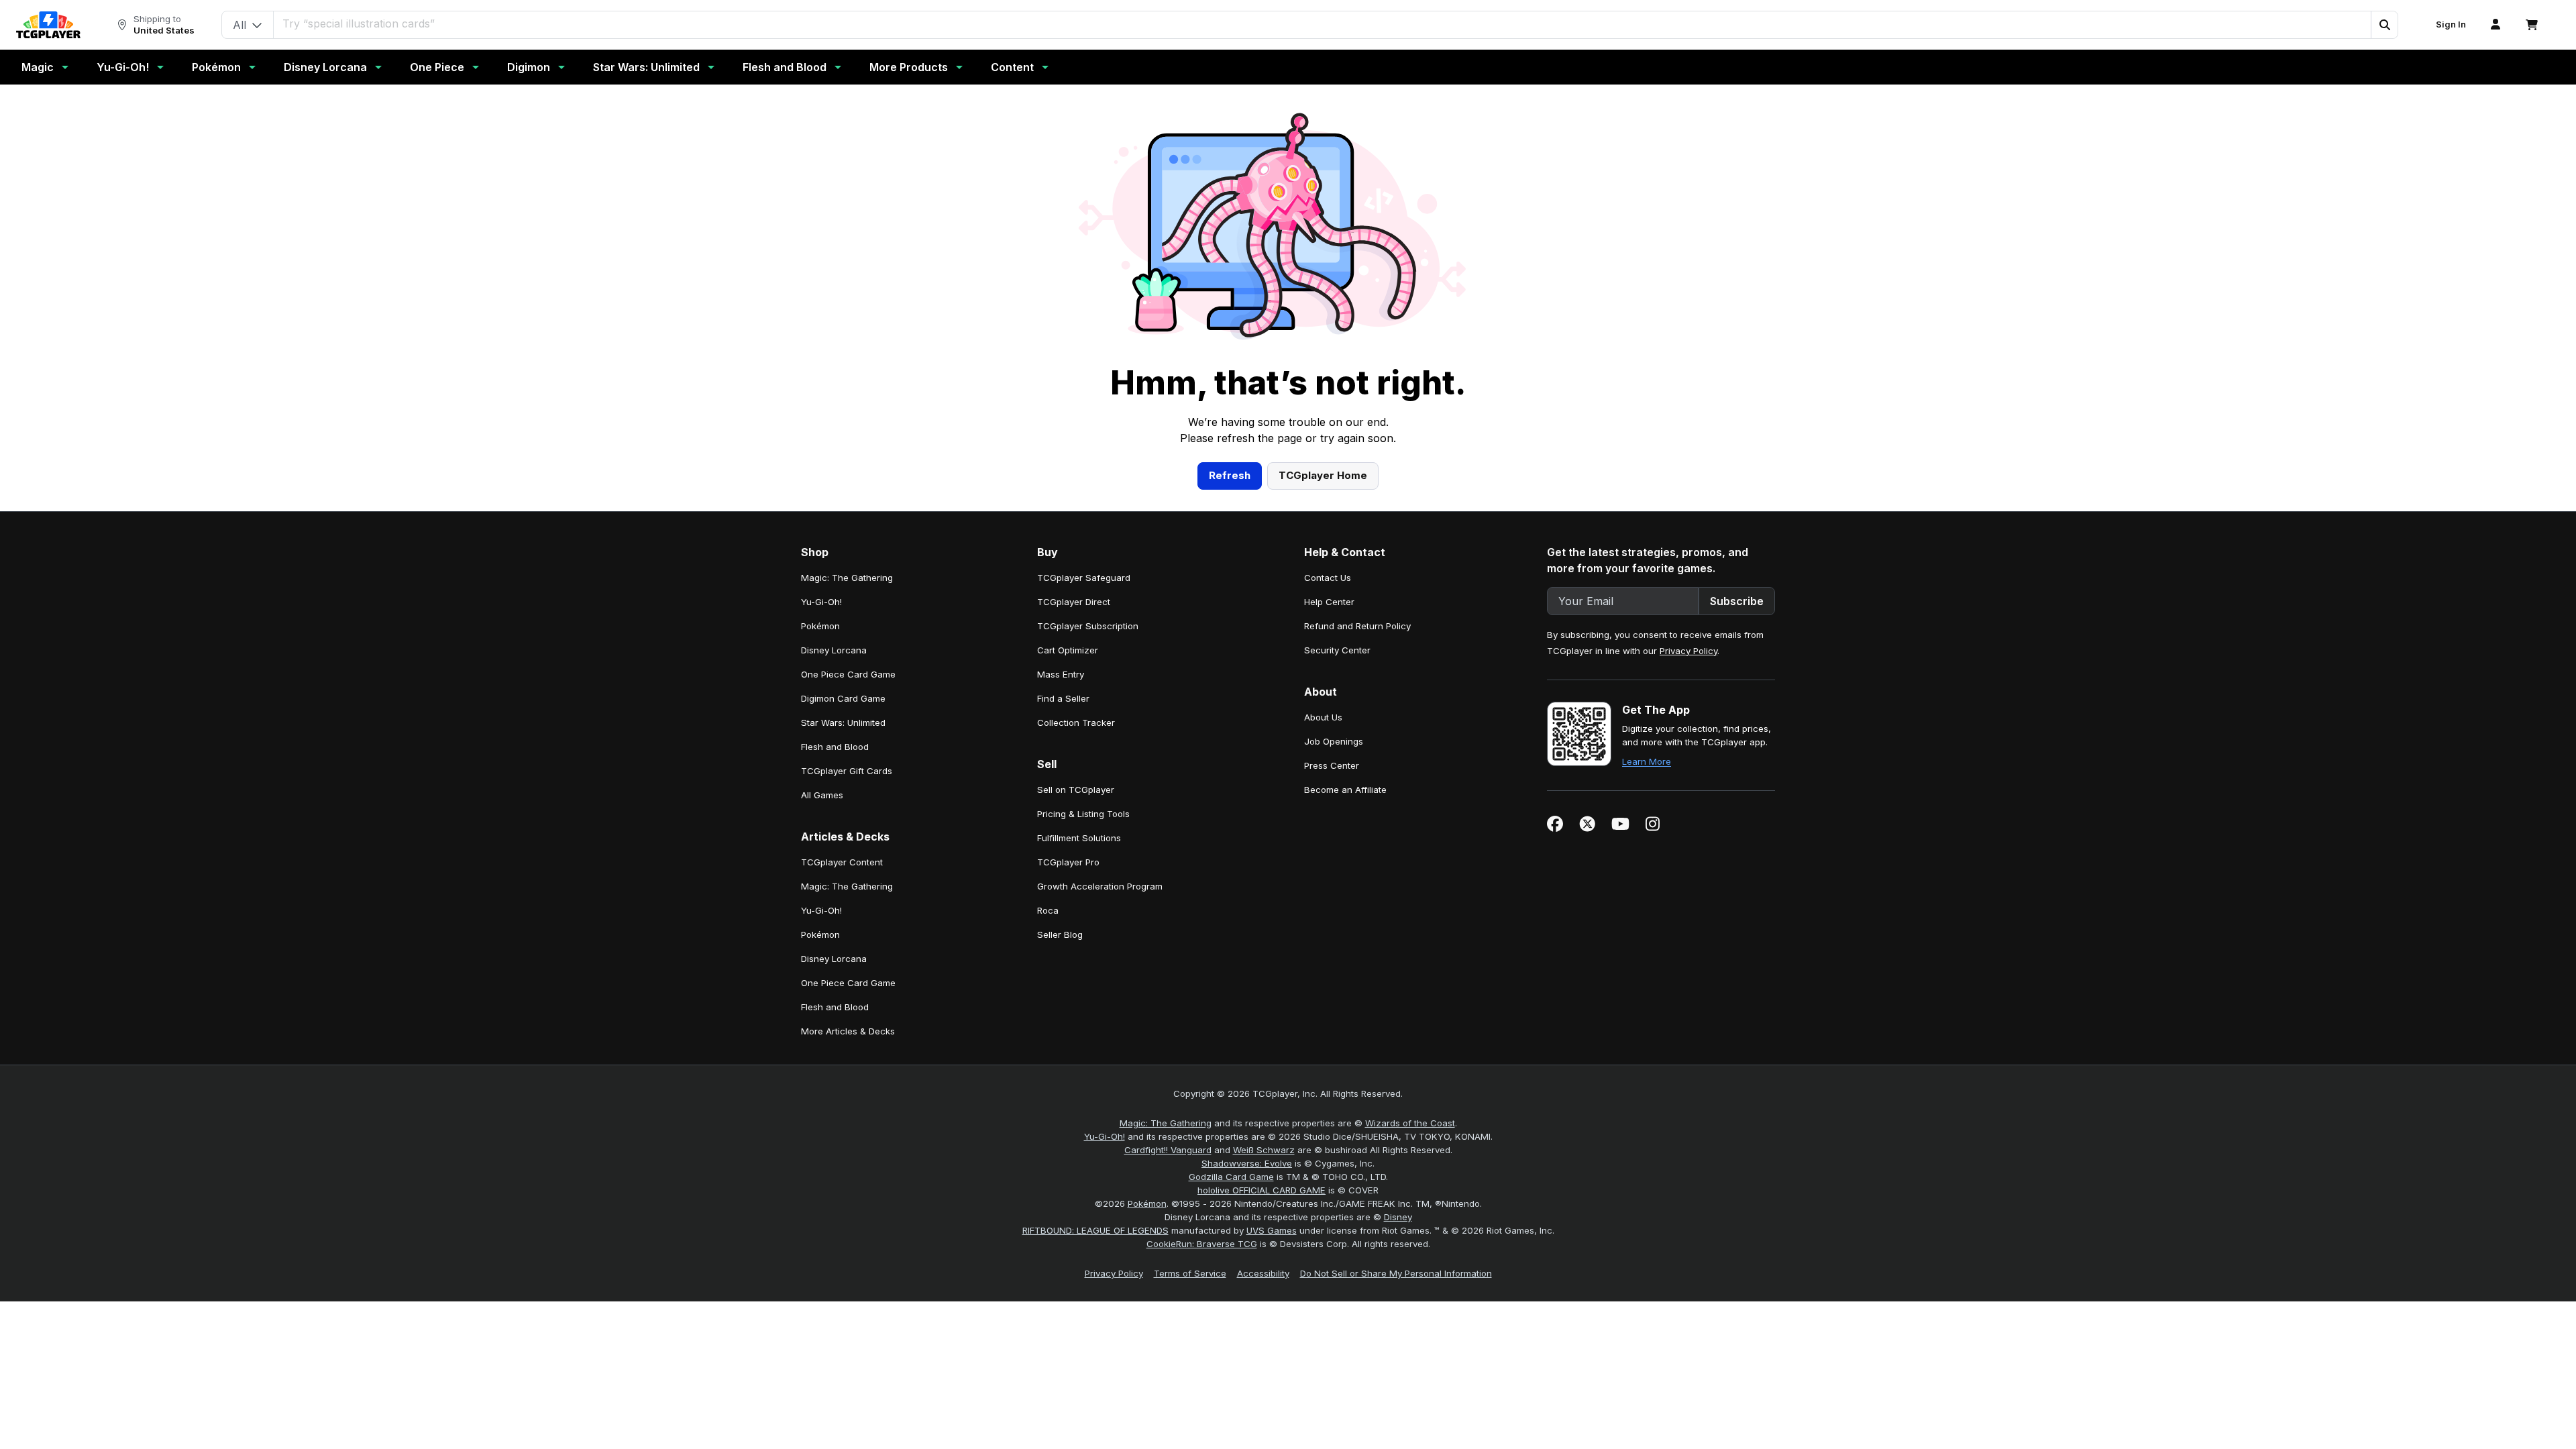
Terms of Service (1190, 1273)
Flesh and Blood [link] (835, 747)
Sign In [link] (2451, 24)
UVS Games (1272, 1230)
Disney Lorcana (325, 67)
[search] (1323, 23)
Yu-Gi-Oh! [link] (821, 602)
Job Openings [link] (1334, 741)
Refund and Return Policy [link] (1357, 626)
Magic (38, 67)
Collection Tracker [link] (1076, 722)
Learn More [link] (1647, 761)
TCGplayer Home (1323, 475)
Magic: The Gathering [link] (847, 578)
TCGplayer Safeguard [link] (1084, 578)
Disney (1398, 1217)
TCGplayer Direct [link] (1074, 602)
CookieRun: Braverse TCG (1202, 1244)
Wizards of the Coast (1410, 1123)
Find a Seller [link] (1063, 698)
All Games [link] (822, 795)
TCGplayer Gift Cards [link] (847, 771)
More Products (909, 67)
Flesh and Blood (785, 67)
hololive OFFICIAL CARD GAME (1262, 1190)
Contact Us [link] (1328, 578)
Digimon (529, 67)
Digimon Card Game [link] (843, 698)
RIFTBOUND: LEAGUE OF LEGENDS (1095, 1230)
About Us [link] (1323, 717)
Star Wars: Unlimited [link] (843, 722)
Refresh (1230, 475)
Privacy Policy (1688, 651)
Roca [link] (1048, 910)
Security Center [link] (1337, 650)
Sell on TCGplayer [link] (1076, 790)
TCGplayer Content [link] (842, 862)
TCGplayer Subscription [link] (1088, 626)
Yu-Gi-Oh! (123, 67)
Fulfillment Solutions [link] (1079, 838)
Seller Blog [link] (1060, 934)
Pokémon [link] (820, 626)
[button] (2384, 25)
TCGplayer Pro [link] (1068, 862)
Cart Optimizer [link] (1068, 650)
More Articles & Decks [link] (848, 1031)
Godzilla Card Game (1231, 1177)
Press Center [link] (1332, 765)
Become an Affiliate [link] (1345, 790)
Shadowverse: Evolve (1247, 1163)
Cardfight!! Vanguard (1168, 1150)
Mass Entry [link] (1061, 674)
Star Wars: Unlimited (646, 67)
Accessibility (1263, 1273)
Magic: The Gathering (1166, 1123)
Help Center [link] (1329, 602)
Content (1012, 67)
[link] (48, 25)
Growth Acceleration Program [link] (1100, 886)
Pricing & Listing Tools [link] (1083, 814)
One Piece (437, 67)
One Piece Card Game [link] (848, 674)
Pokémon (216, 67)
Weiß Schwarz (1264, 1150)
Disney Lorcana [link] (834, 650)
